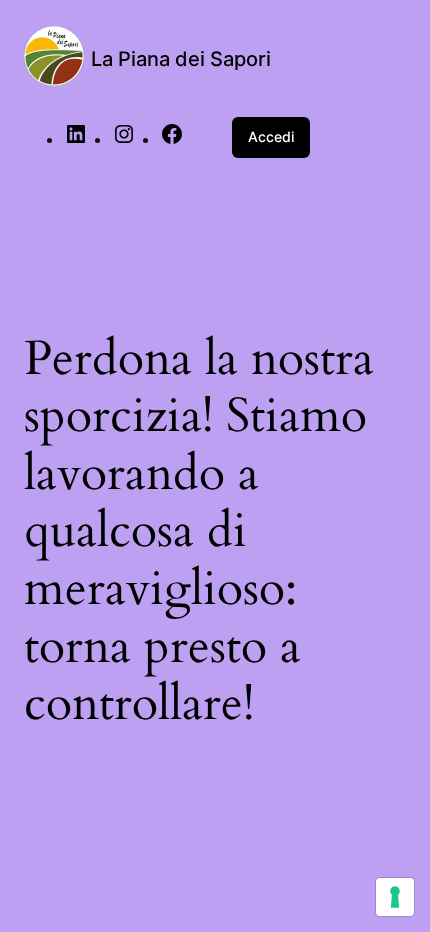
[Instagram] (124, 140)
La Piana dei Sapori (181, 59)
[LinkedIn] (76, 140)
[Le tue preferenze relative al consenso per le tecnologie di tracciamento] (395, 897)
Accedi (271, 136)
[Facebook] (172, 140)
